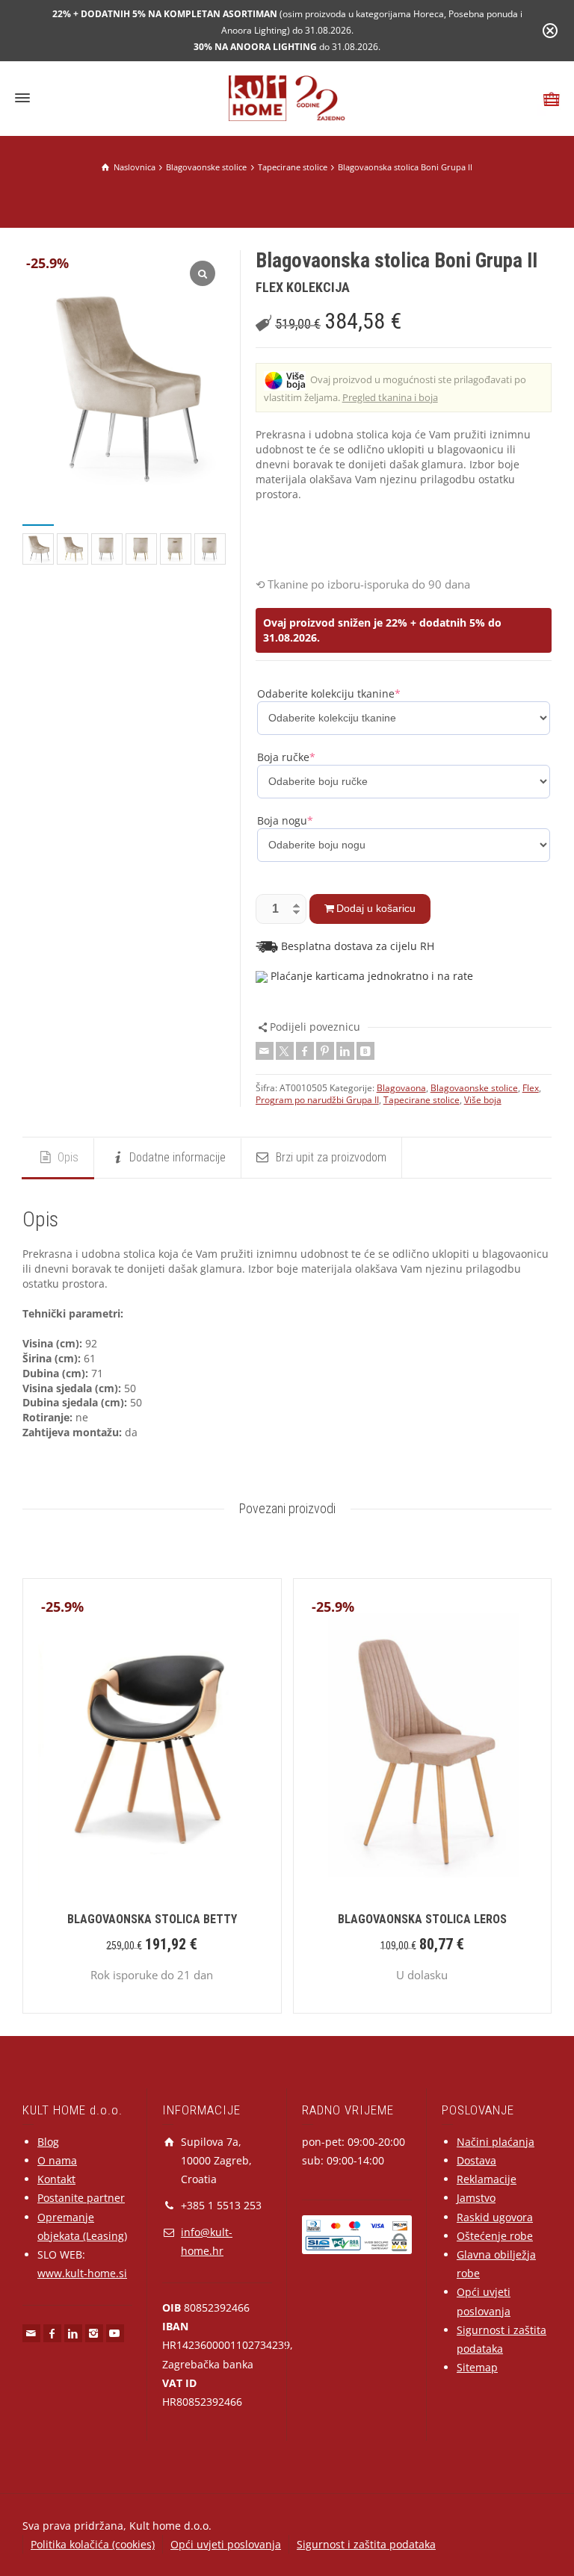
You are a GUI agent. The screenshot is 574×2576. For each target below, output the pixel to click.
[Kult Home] (287, 97)
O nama (57, 2160)
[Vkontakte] (365, 1051)
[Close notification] (550, 31)
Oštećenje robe (495, 2236)
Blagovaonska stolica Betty (152, 1919)
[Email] (265, 1051)
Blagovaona (401, 1088)
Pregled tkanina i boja (390, 397)
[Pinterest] (325, 1051)
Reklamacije (487, 2179)
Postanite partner (81, 2198)
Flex (531, 1088)
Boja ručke (286, 757)
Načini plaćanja (496, 2142)
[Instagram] (94, 2333)
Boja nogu (285, 820)
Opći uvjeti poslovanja (226, 2544)
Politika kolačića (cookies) (93, 2544)
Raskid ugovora (495, 2217)
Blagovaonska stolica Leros (422, 1919)
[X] (285, 1051)
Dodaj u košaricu (376, 908)
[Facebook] (305, 1051)
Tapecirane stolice (422, 1100)
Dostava (476, 2160)
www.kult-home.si (82, 2273)
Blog (48, 2142)
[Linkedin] (345, 1051)
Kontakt (56, 2179)
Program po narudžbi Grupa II (317, 1100)
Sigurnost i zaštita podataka (366, 2544)
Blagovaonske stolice (474, 1088)
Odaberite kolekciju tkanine (329, 693)
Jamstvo (476, 2198)
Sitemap (477, 2367)
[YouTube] (115, 2333)
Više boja (483, 1100)
